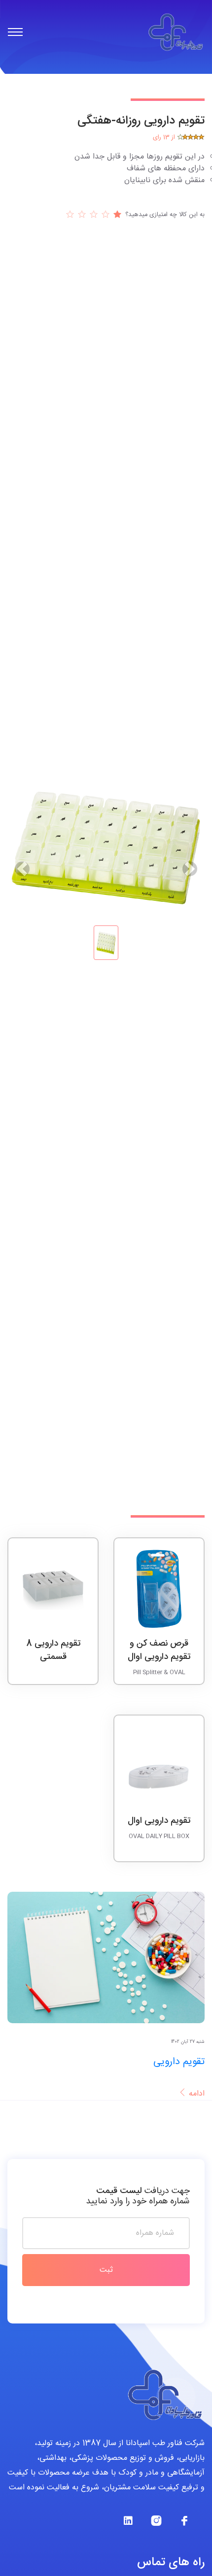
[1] (92, 214)
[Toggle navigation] (15, 32)
